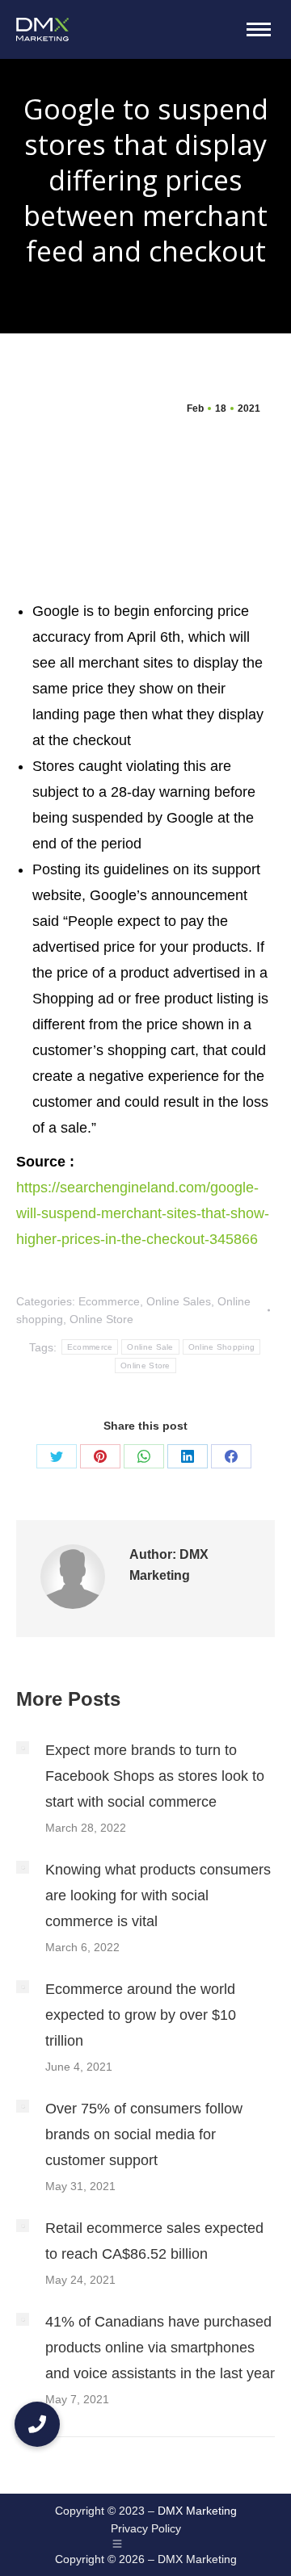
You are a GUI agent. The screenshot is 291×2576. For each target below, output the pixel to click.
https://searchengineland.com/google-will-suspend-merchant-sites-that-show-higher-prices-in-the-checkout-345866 (143, 1213)
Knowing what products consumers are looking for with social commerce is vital (158, 1895)
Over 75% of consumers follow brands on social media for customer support (144, 2134)
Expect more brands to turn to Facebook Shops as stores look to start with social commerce (155, 1776)
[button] (37, 2424)
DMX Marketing (197, 2511)
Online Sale (150, 1347)
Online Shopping (222, 1347)
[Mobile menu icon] (259, 29)
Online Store (101, 1319)
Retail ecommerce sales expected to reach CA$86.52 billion (154, 2241)
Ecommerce (109, 1301)
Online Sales (179, 1301)
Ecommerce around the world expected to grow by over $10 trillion (141, 2015)
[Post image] (23, 1748)
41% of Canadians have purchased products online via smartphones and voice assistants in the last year (160, 2348)
